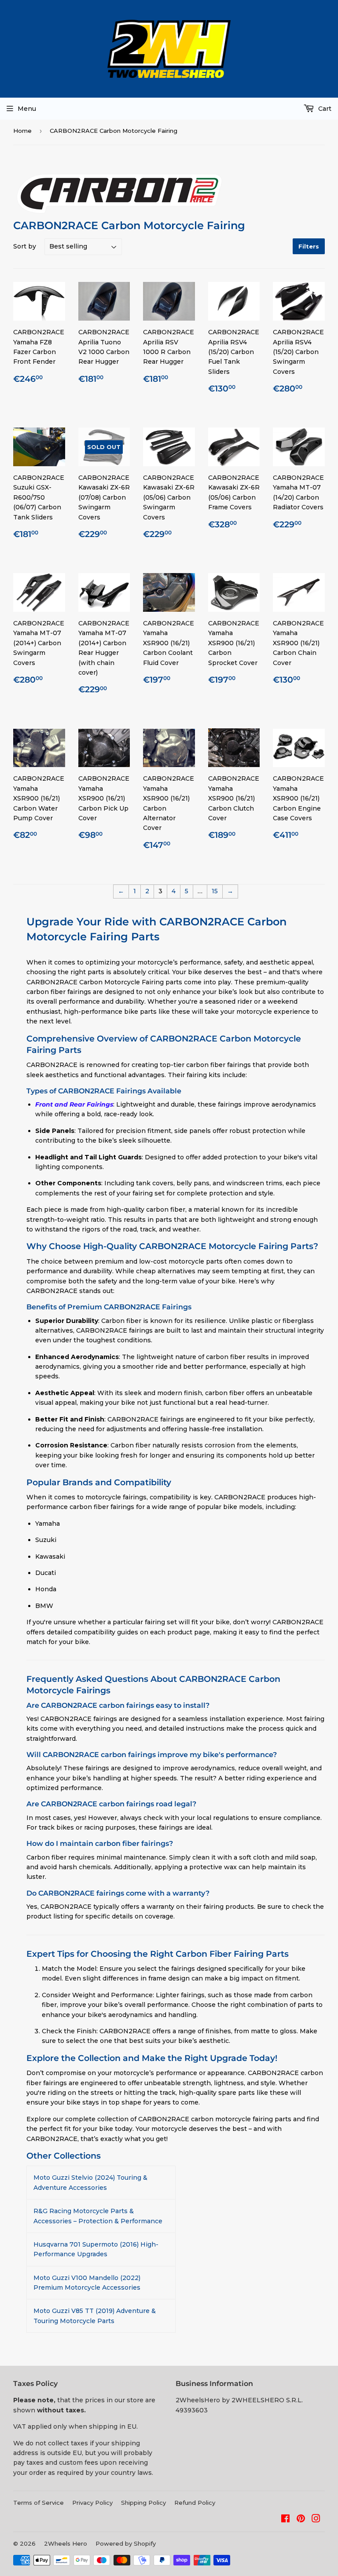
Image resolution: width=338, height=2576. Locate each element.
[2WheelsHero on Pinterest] (301, 2520)
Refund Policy (195, 2503)
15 (215, 891)
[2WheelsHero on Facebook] (285, 2520)
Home (22, 131)
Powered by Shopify (126, 2543)
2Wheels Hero (66, 2543)
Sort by (25, 246)
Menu (27, 109)
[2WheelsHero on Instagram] (316, 2520)
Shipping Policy (143, 2503)
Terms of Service (39, 2503)
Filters (309, 246)
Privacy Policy (92, 2503)
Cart (324, 109)
